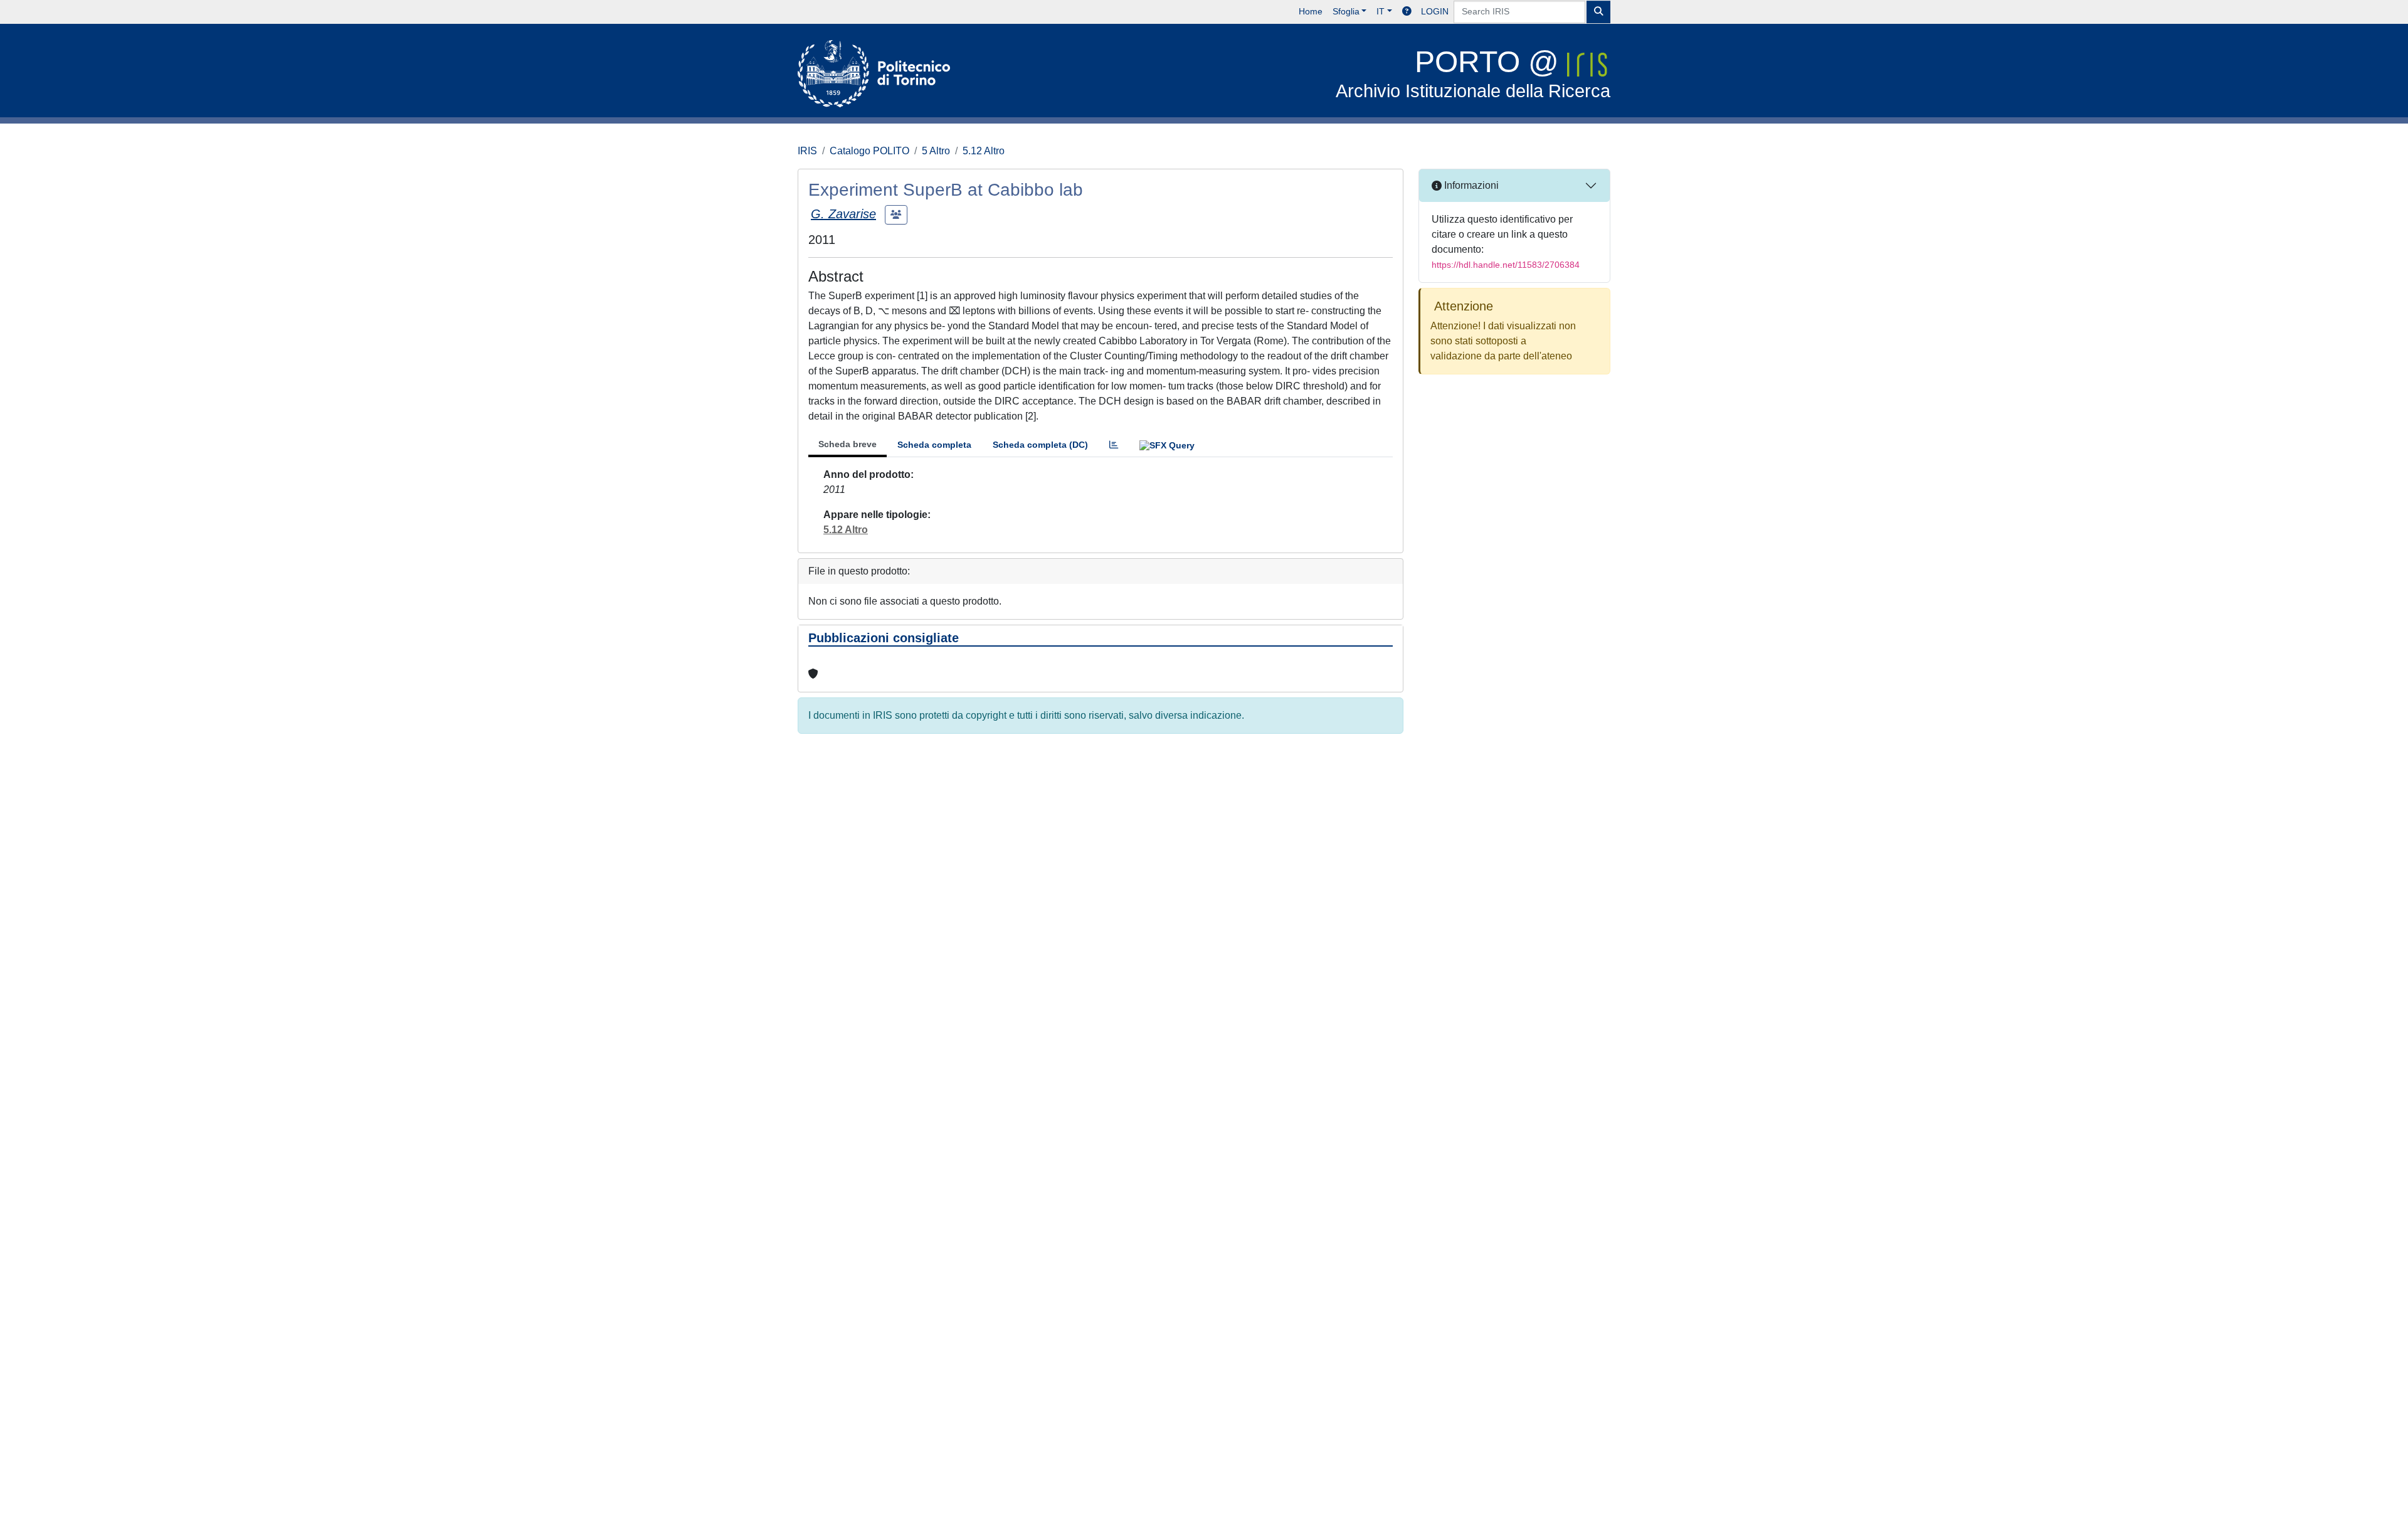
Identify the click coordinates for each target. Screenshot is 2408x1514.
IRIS (807, 151)
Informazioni (1470, 185)
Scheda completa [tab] (934, 445)
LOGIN (1435, 11)
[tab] (1114, 445)
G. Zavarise (843, 214)
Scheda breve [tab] (848, 444)
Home (1311, 11)
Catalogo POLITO (869, 151)
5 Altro (936, 151)
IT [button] (1381, 11)
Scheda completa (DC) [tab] (1040, 445)
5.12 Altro (984, 151)
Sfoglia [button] (1346, 11)
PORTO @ (1473, 73)
